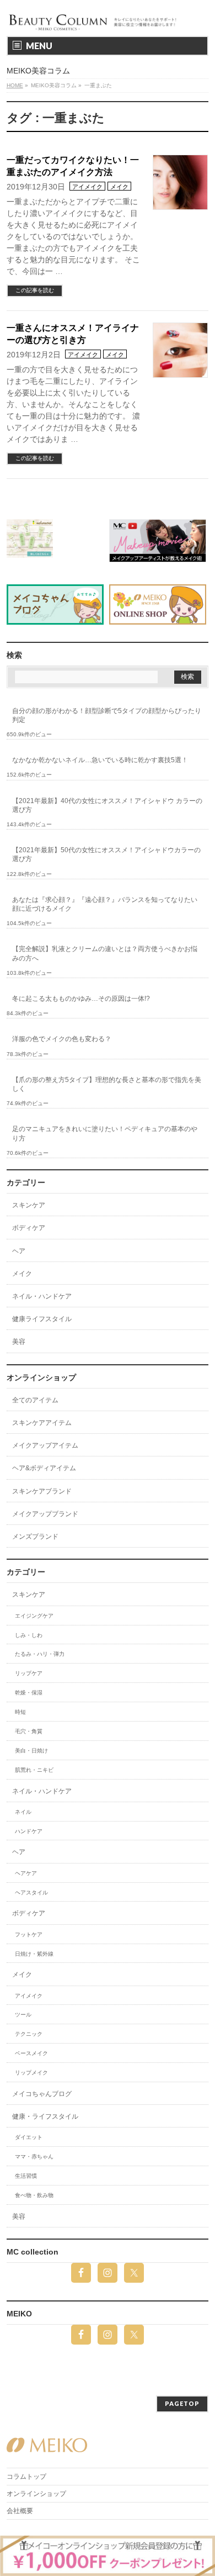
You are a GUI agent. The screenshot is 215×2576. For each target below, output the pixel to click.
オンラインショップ (36, 2494)
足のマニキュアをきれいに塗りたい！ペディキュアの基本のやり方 (105, 1133)
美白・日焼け (31, 1751)
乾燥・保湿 (29, 1693)
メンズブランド (35, 1537)
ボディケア (29, 1228)
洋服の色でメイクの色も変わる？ (62, 1039)
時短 (20, 1712)
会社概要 (20, 2511)
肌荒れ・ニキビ (34, 1770)
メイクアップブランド (45, 1514)
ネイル (23, 1812)
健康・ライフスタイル (45, 2116)
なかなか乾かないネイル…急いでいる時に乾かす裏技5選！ (100, 760)
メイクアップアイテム (45, 1445)
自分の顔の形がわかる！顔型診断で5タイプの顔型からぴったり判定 (107, 715)
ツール (23, 2015)
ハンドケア (29, 1831)
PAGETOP (182, 2403)
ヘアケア (26, 1873)
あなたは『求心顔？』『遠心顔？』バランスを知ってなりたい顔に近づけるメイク (105, 904)
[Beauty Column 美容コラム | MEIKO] (94, 18)
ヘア (19, 1251)
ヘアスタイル (31, 1893)
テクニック (29, 2034)
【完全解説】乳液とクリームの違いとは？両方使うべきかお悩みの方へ (105, 953)
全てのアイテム (35, 1400)
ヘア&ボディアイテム (44, 1468)
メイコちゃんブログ (42, 2094)
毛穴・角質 (29, 1731)
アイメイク (87, 187)
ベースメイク (31, 2053)
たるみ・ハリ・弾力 (40, 1654)
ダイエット (29, 2137)
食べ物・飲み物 (34, 2195)
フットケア (29, 1934)
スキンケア (29, 1205)
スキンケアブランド (42, 1491)
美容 (19, 1342)
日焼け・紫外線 (34, 1954)
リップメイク (31, 2073)
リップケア (29, 1673)
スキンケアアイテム (42, 1423)
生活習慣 (26, 2176)
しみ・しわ (29, 1635)
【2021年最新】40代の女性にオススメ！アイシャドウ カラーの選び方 (107, 805)
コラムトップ (26, 2477)
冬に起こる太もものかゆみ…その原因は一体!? (81, 999)
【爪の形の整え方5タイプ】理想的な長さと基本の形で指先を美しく (107, 1084)
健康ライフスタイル (42, 1319)
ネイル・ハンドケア (42, 1296)
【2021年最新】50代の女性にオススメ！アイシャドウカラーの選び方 (106, 854)
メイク (119, 187)
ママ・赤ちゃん (34, 2157)
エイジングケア (34, 1616)
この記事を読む (35, 290)
